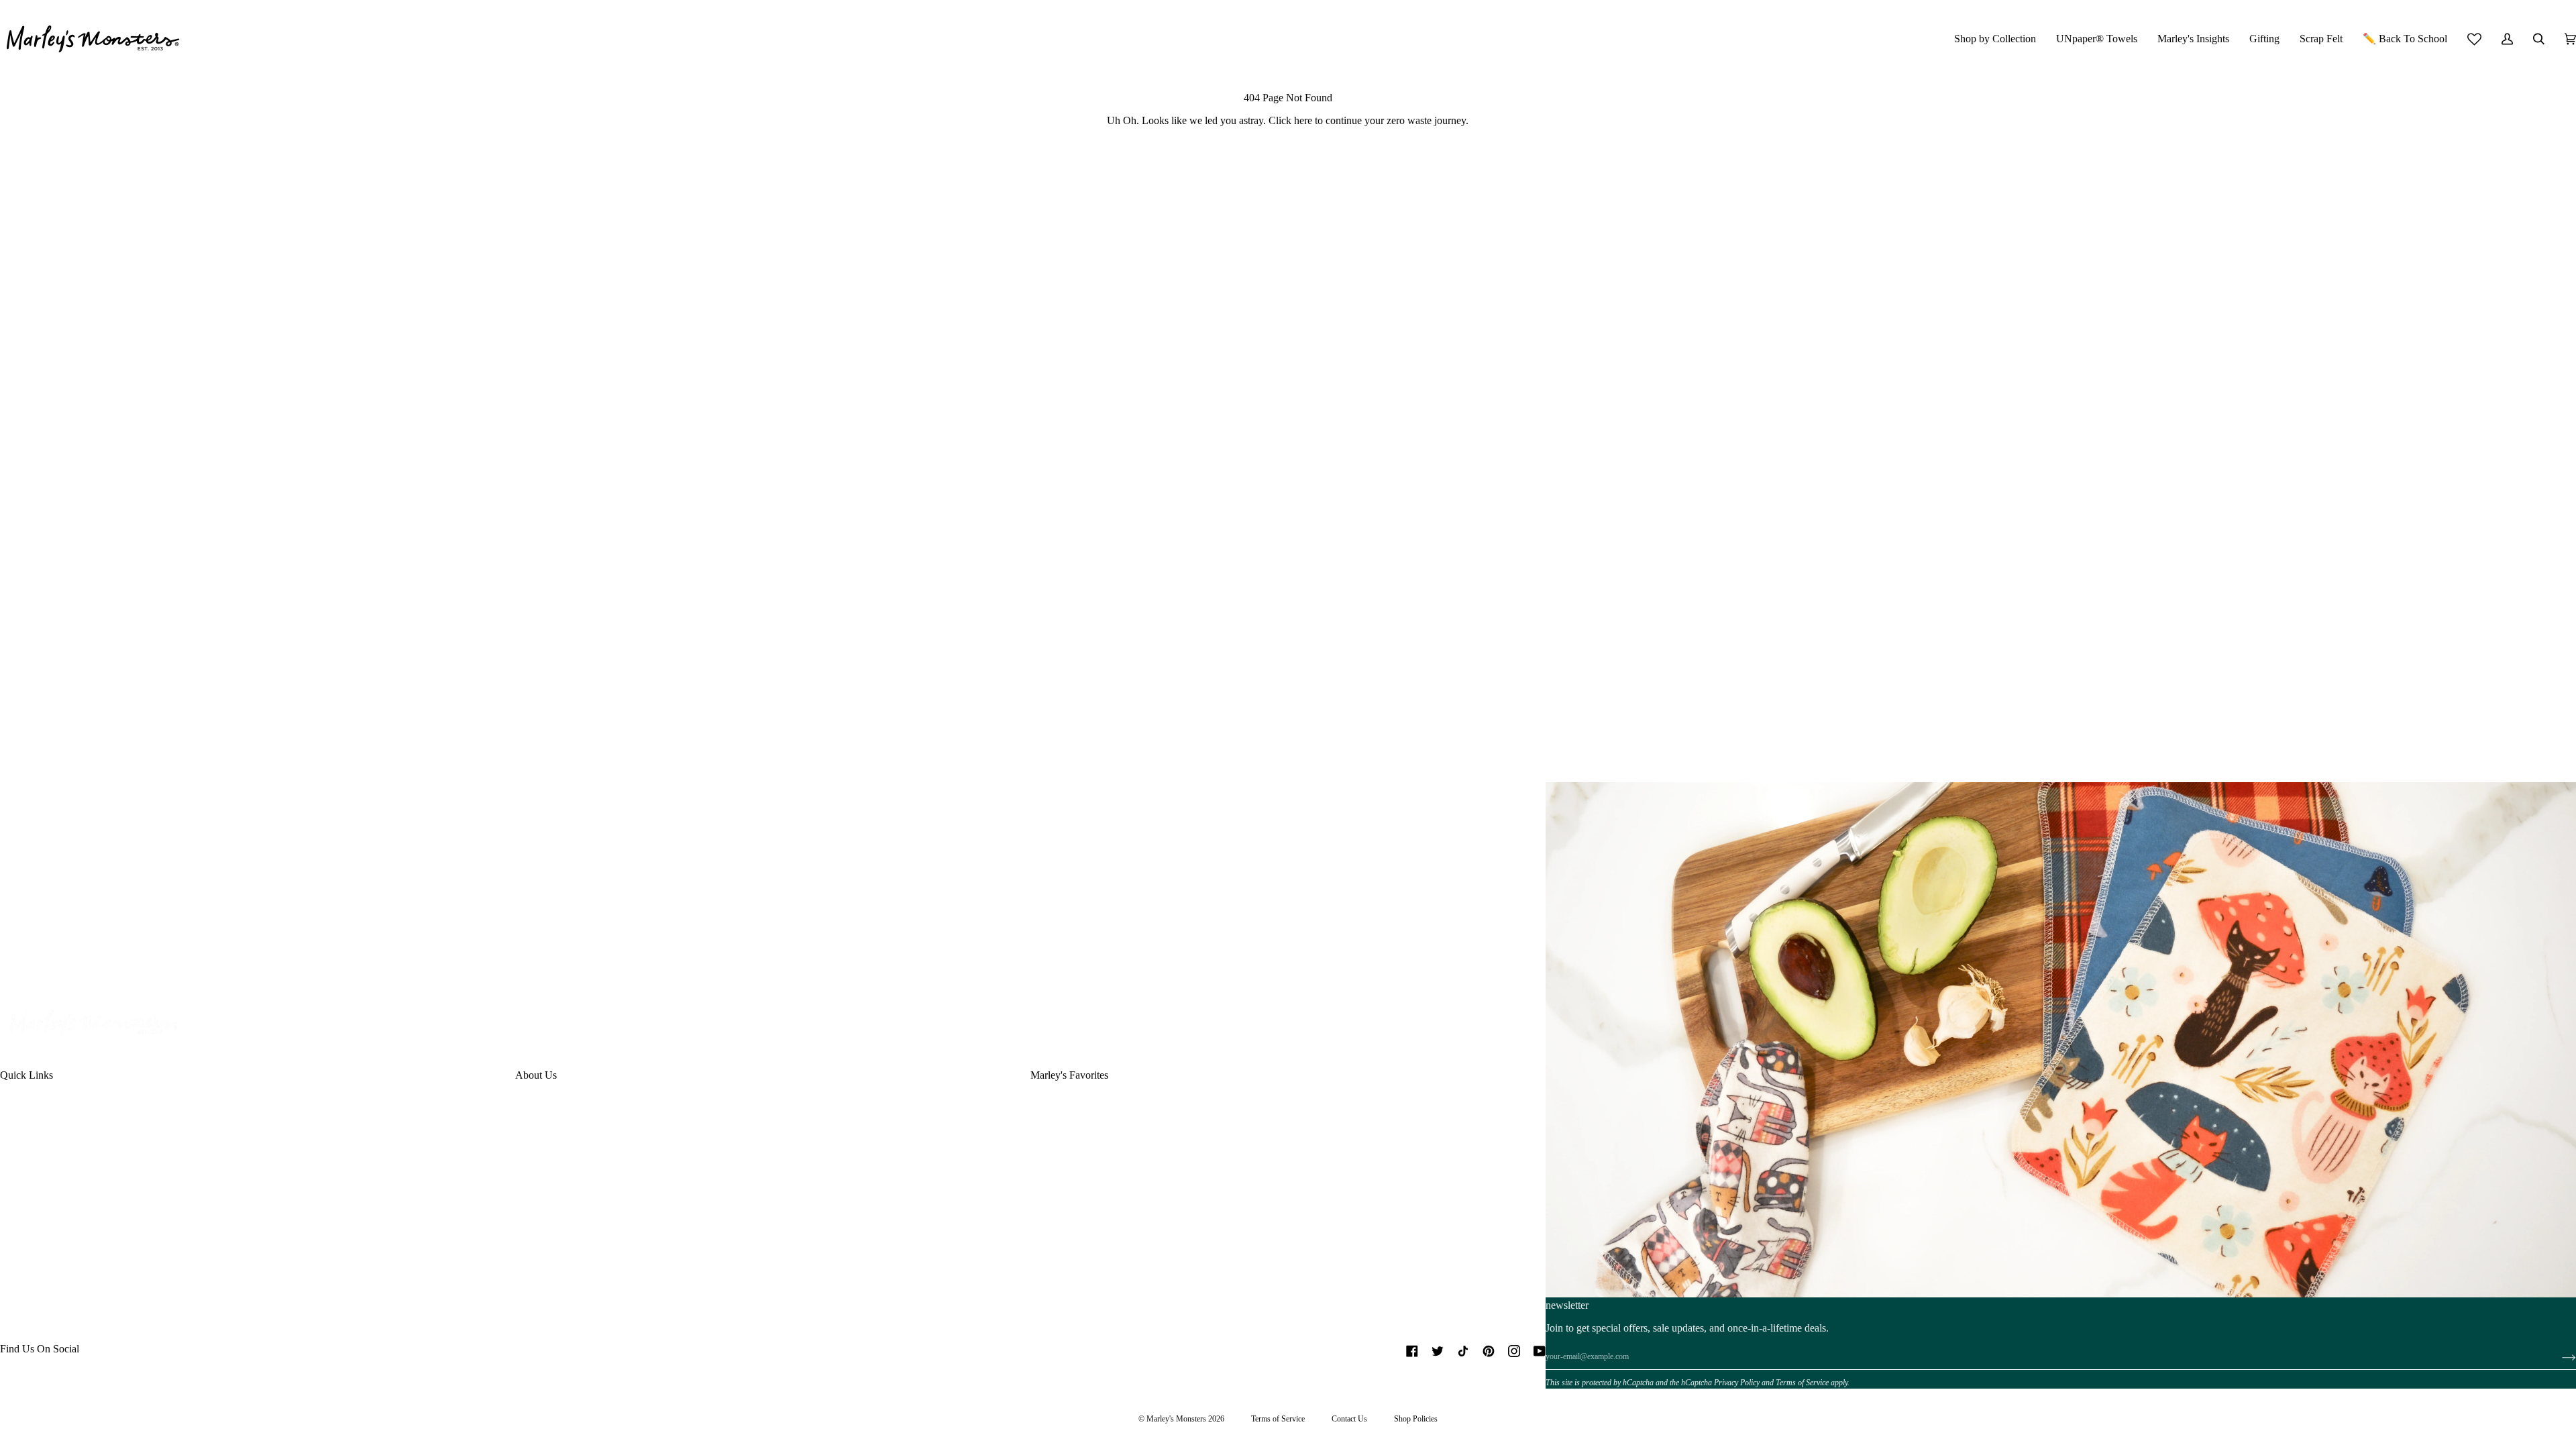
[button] (1995, 39)
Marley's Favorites (1069, 1075)
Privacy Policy (1737, 1383)
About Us (536, 1075)
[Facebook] (1412, 1351)
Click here (1290, 120)
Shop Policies (1416, 1419)
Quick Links (26, 1075)
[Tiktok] (1463, 1351)
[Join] (2558, 1357)
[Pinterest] (1489, 1351)
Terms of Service (1802, 1383)
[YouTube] (1540, 1351)
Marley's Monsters (1176, 1419)
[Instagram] (1514, 1351)
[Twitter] (1438, 1351)
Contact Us (1349, 1419)
